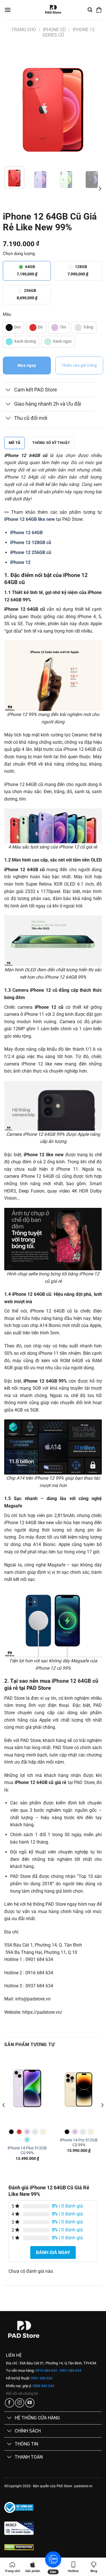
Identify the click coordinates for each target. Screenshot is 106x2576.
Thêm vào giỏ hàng (79, 365)
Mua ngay (27, 365)
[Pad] (53, 10)
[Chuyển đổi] (8, 390)
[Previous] (13, 104)
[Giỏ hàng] (99, 10)
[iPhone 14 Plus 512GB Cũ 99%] (27, 2089)
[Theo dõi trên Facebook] (9, 2403)
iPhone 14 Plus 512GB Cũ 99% (27, 2150)
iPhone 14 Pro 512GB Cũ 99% (79, 2143)
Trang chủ (24, 30)
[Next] (93, 104)
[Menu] (8, 10)
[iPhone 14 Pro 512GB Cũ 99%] (79, 2089)
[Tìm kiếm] (90, 10)
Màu (7, 314)
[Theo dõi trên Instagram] (20, 2403)
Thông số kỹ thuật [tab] (51, 443)
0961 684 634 (41, 2378)
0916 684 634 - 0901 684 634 (58, 2370)
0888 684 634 (43, 2386)
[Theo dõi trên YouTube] (30, 2403)
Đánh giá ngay (53, 2252)
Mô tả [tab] (15, 443)
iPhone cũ (54, 30)
